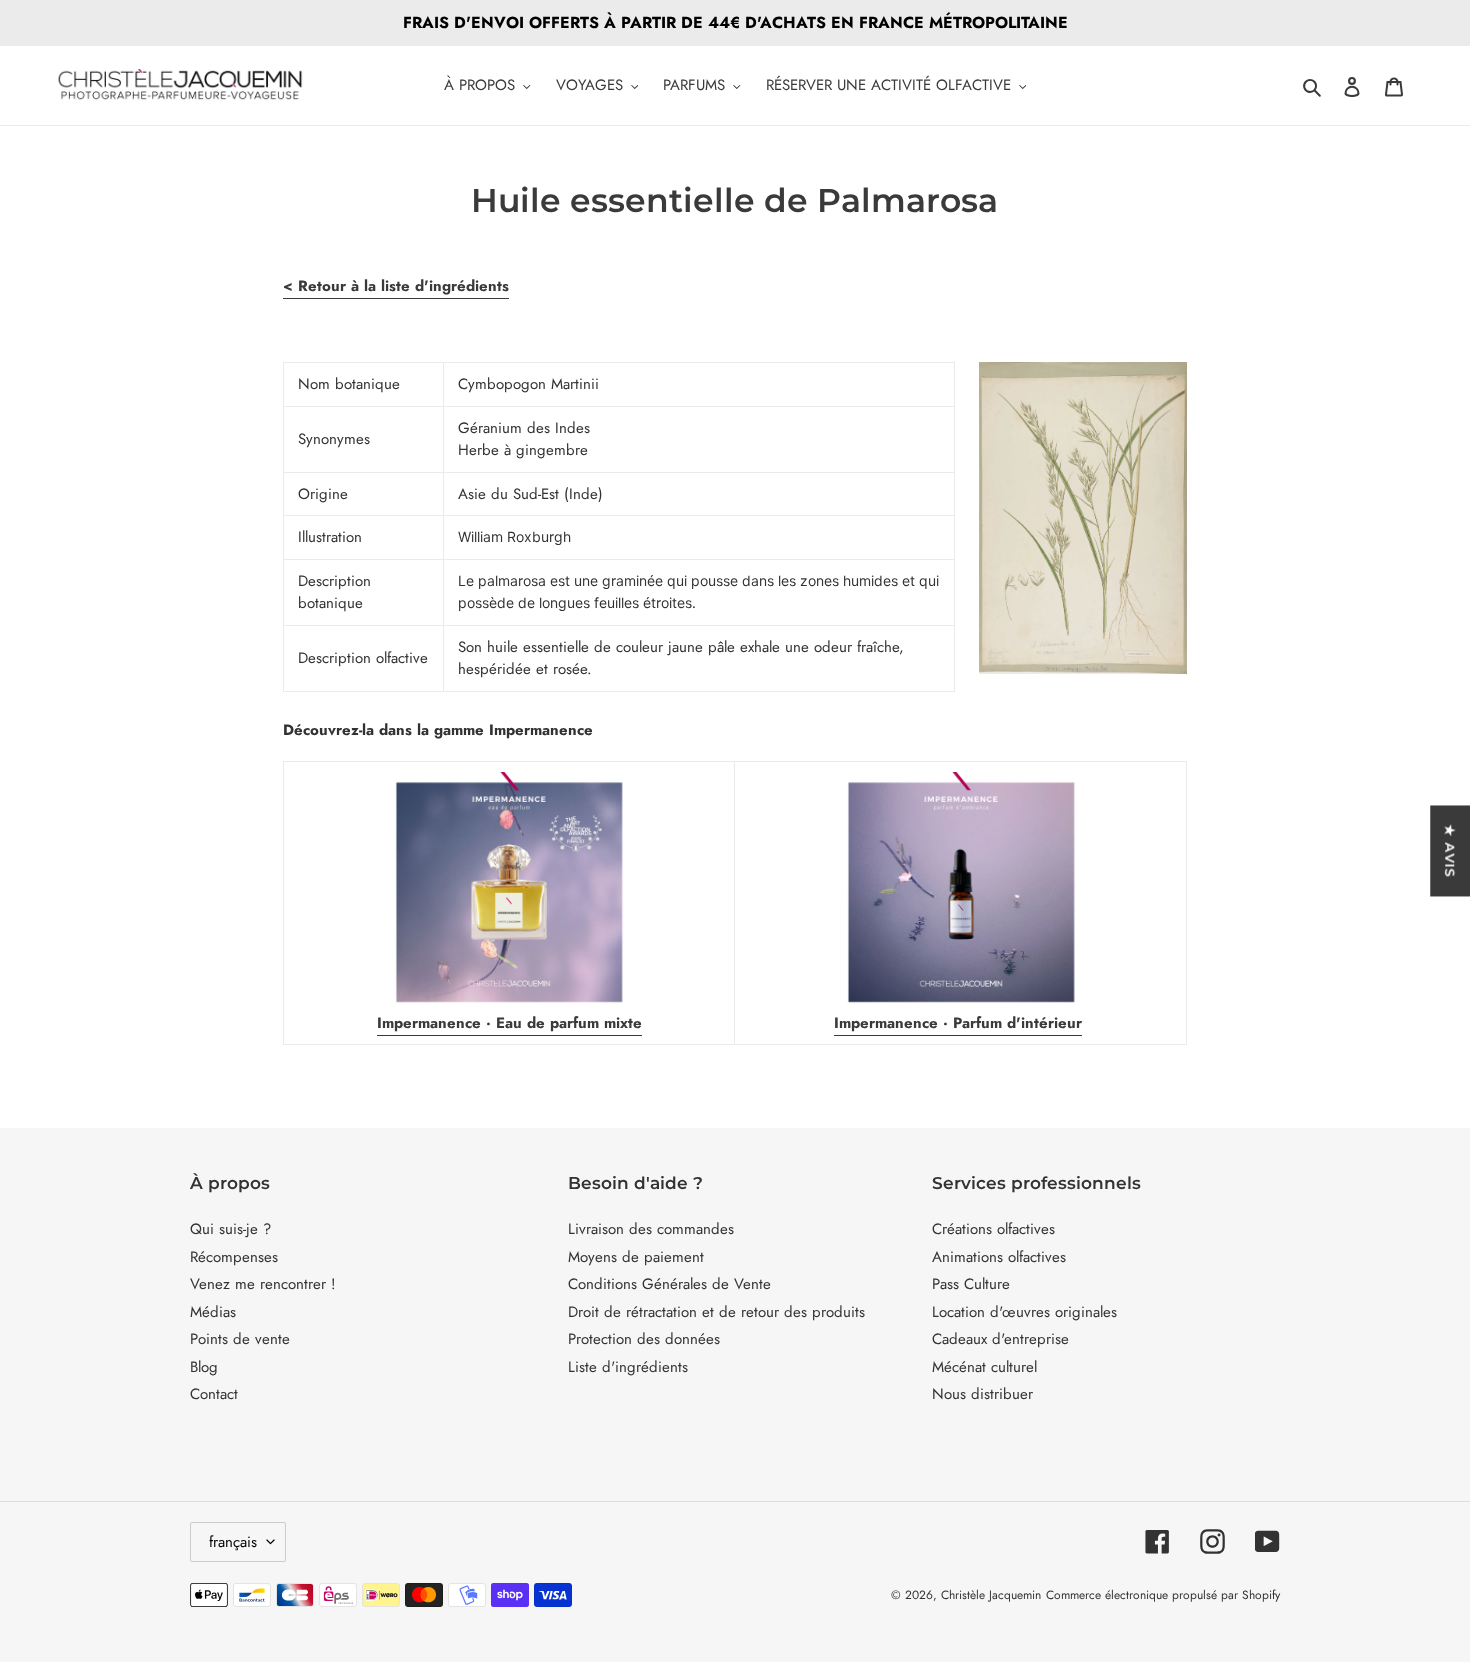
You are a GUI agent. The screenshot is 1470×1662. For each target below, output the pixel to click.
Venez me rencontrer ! (263, 1284)
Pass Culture (971, 1284)
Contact (214, 1394)
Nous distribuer (982, 1394)
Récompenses (234, 1257)
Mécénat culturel (984, 1367)
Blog (204, 1367)
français (233, 1542)
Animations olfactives (999, 1257)
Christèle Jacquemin (991, 1595)
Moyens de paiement (636, 1257)
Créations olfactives (993, 1229)
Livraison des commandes (651, 1229)
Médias (213, 1312)
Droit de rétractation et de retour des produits (716, 1312)
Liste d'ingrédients (628, 1367)
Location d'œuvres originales (1024, 1312)
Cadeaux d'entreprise (1000, 1339)
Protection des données (644, 1339)
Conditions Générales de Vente (669, 1284)
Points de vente (240, 1339)
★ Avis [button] (1450, 850)
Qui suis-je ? (230, 1229)
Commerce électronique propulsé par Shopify (1163, 1595)
